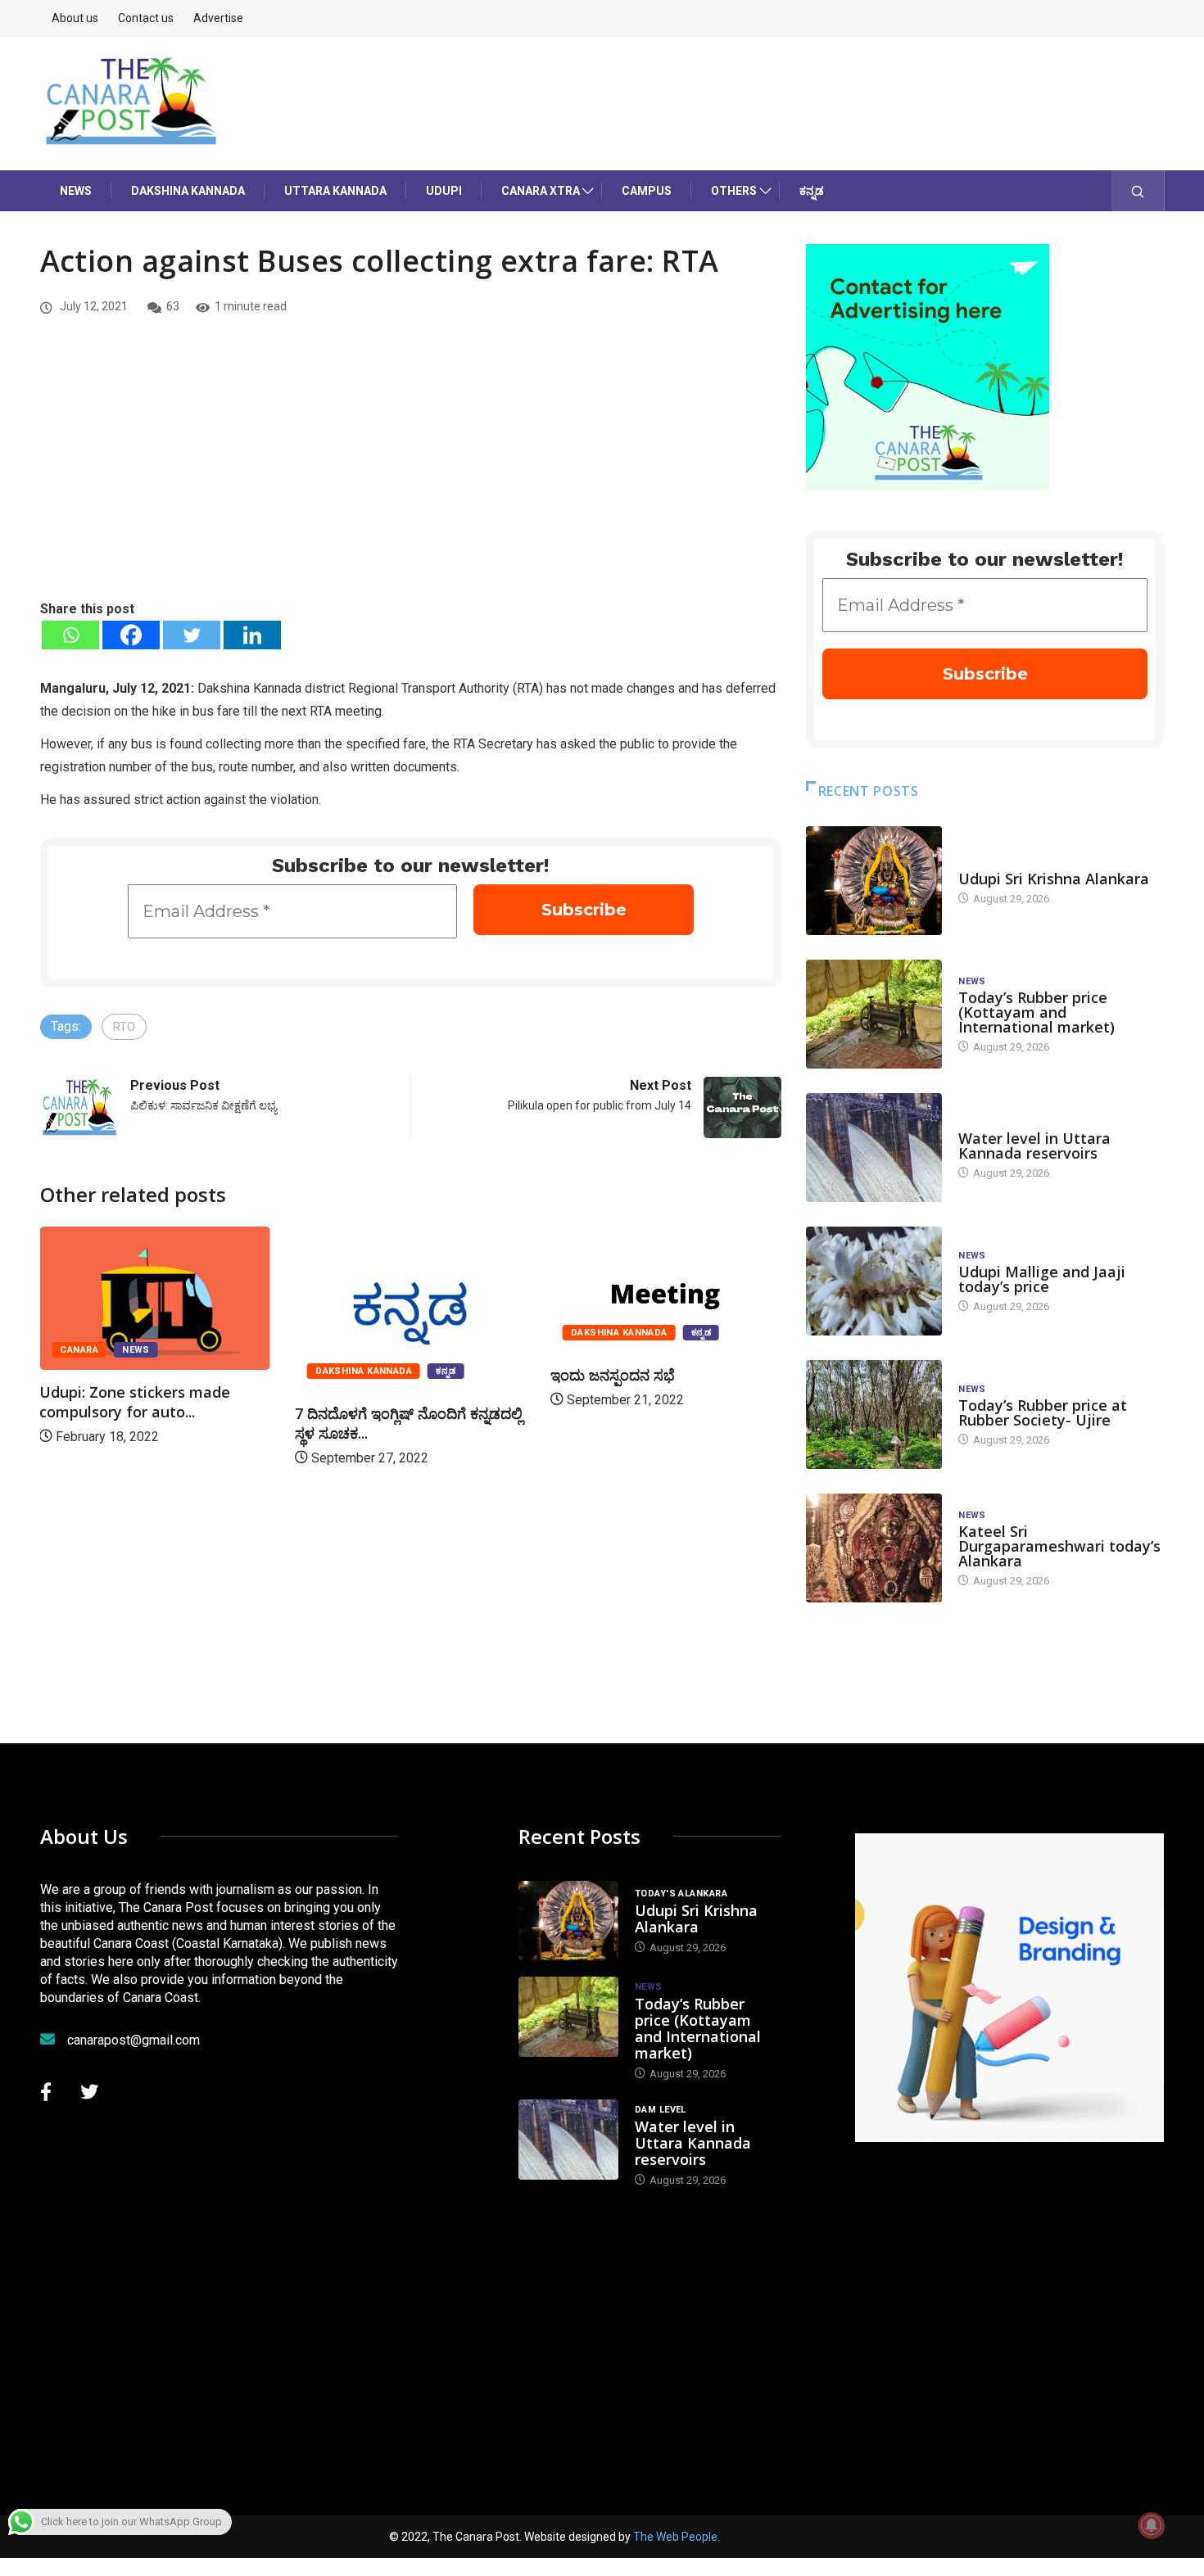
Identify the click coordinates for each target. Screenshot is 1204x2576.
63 (173, 306)
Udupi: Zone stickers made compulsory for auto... (135, 1402)
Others (734, 191)
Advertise (218, 18)
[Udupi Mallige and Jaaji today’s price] (874, 1281)
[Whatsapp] (70, 635)
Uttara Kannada (335, 191)
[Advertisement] (411, 476)
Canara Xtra (541, 191)
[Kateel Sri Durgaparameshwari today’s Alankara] (874, 1548)
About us (75, 18)
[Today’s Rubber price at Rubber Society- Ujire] (874, 1415)
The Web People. (677, 2537)
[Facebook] (131, 635)
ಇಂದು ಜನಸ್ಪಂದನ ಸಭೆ (613, 1375)
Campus (647, 191)
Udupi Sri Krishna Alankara (1054, 879)
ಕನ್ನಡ (812, 191)
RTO (124, 1027)
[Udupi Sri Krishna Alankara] (874, 881)
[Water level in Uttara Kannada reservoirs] (874, 1148)
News (76, 191)
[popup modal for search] (1138, 191)
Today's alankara (1005, 863)
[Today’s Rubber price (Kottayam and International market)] (874, 1014)
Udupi (444, 191)
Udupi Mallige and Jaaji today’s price (1042, 1279)
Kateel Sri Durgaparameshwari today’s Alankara (1059, 1546)
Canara (79, 1350)
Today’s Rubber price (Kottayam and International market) (1037, 1012)
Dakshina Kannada (188, 191)
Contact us (146, 18)
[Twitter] (192, 635)
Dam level (984, 1122)
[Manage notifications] (1152, 2525)
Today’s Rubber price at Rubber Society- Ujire (1043, 1412)
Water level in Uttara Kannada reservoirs (1034, 1146)
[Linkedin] (252, 635)
